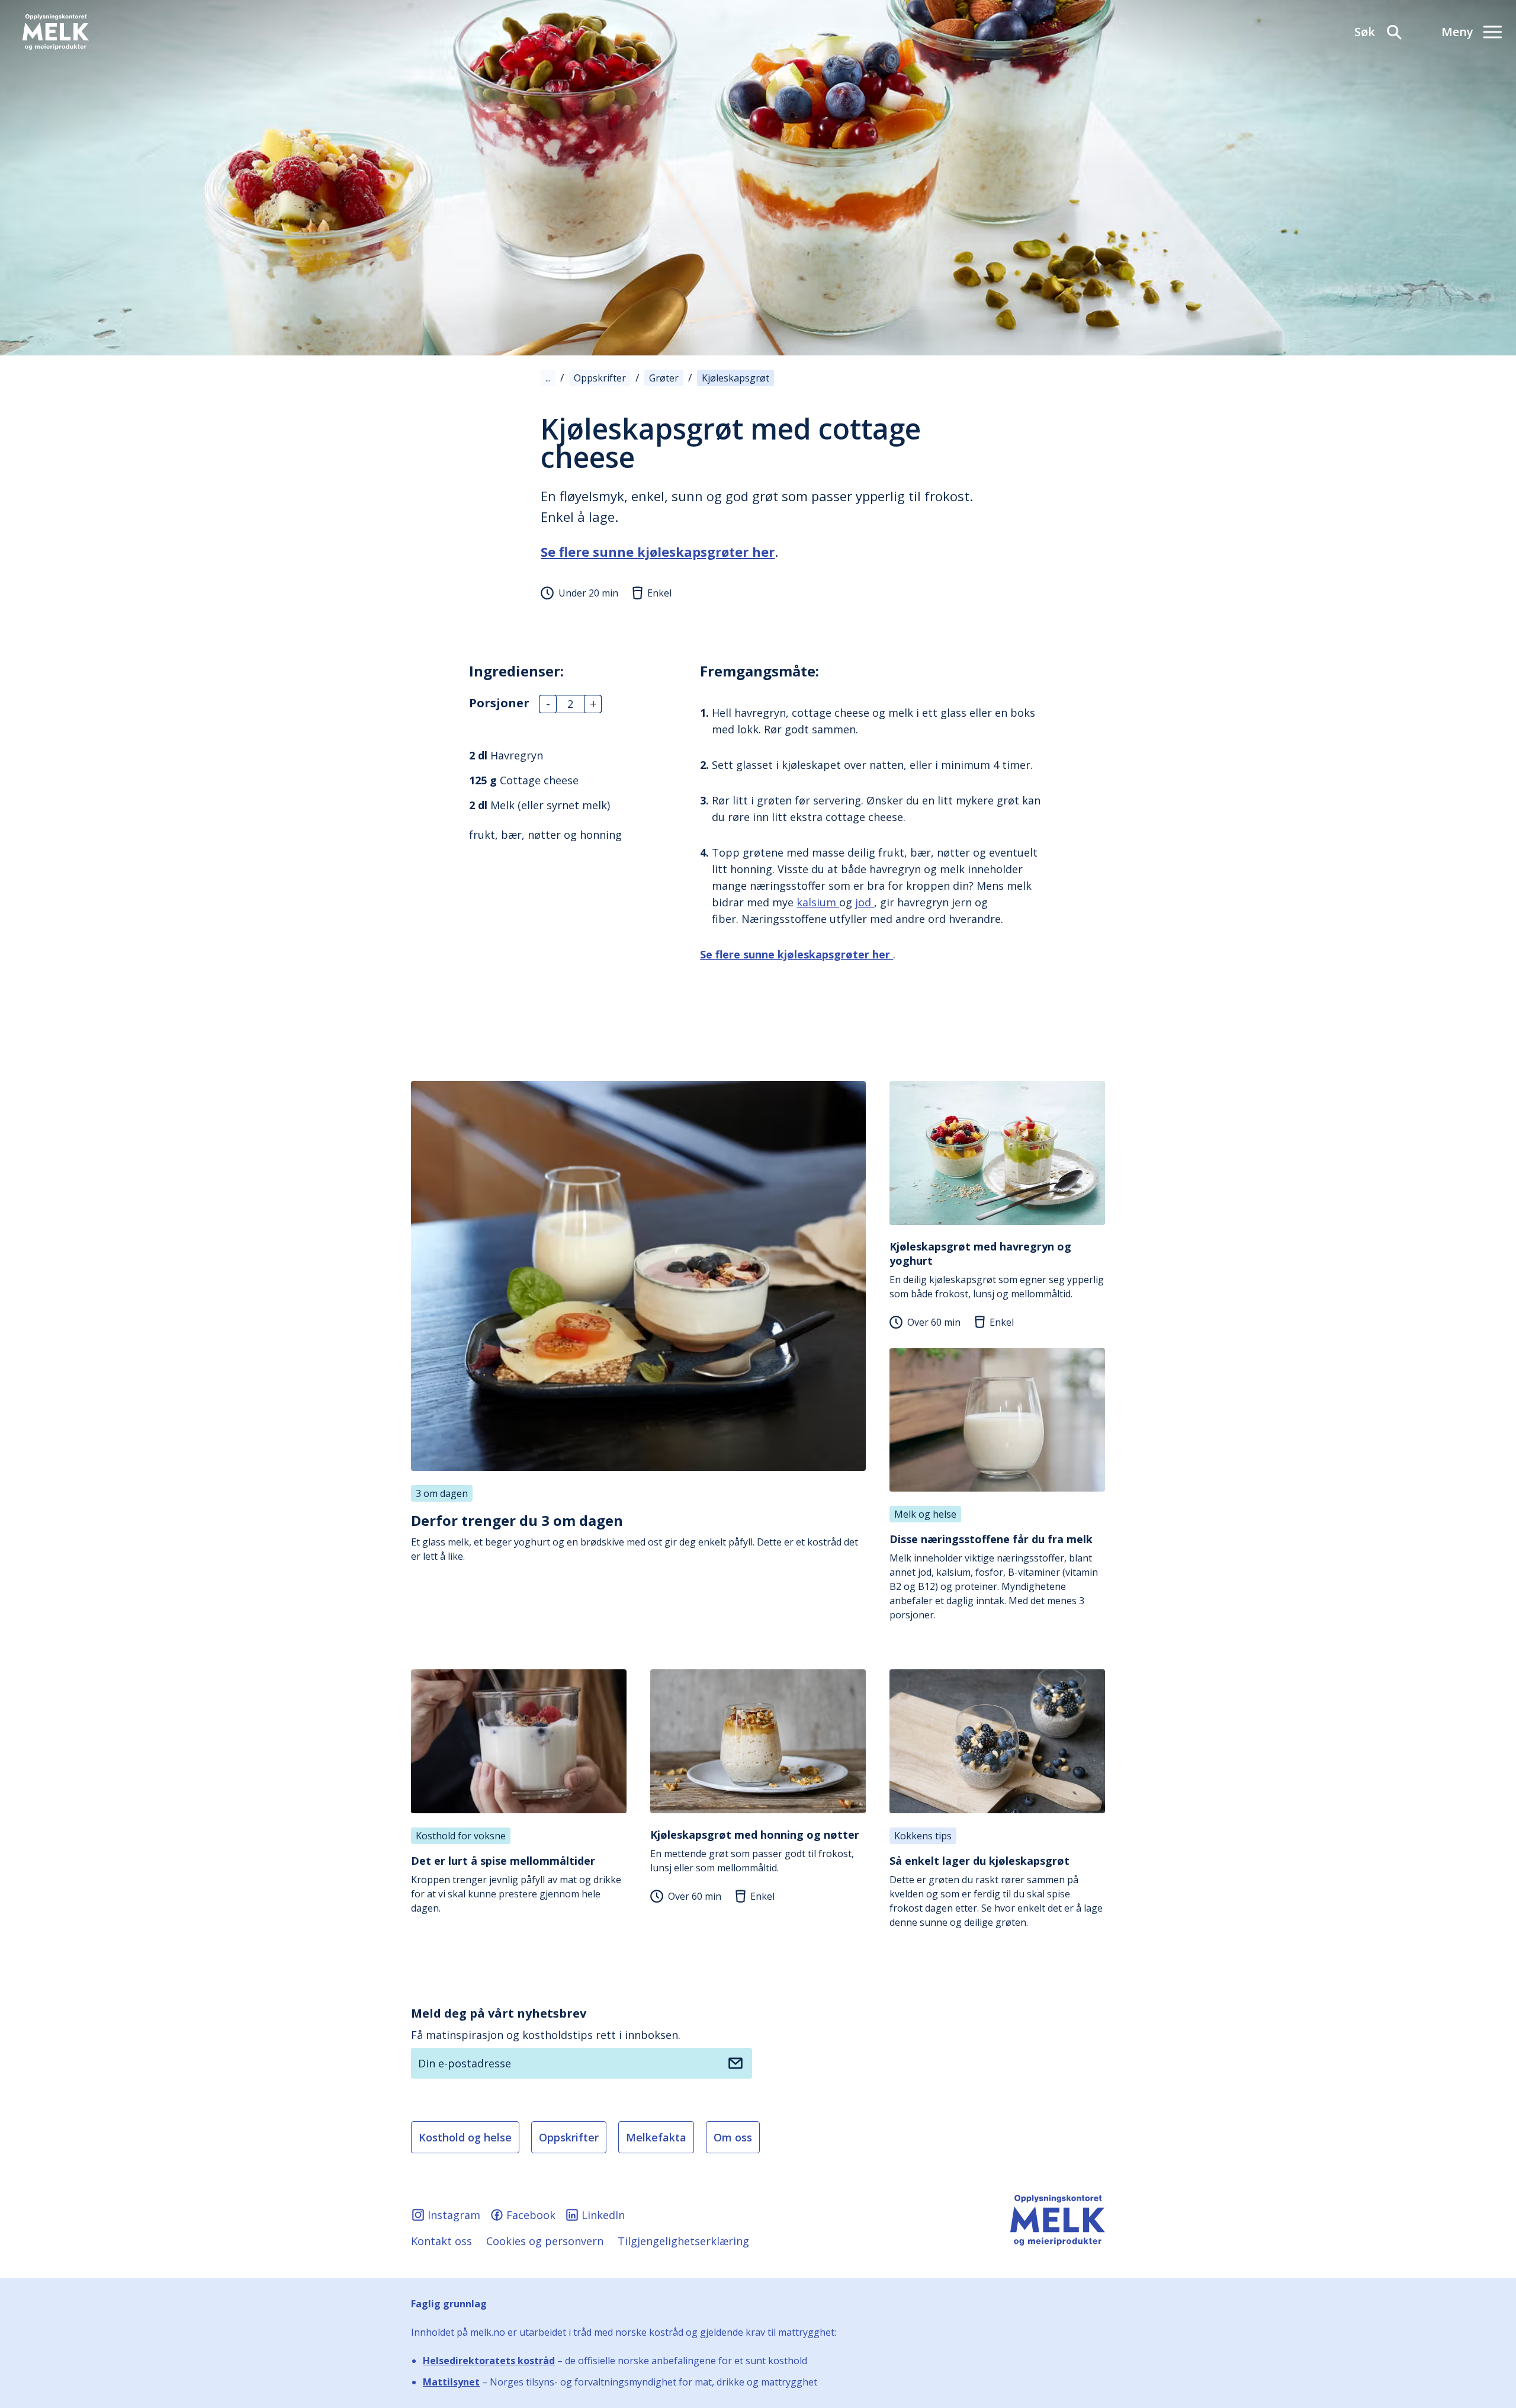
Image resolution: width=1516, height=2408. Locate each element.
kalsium (818, 902)
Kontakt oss (441, 2241)
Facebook (531, 2215)
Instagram (454, 2215)
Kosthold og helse (465, 2137)
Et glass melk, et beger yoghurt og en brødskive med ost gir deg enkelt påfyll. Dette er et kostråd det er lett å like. (635, 1537)
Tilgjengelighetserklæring (683, 2241)
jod (865, 902)
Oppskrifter (569, 2137)
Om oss (733, 2137)
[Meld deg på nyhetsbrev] (735, 2063)
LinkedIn (603, 2215)
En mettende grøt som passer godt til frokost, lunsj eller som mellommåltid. (755, 1851)
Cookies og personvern (545, 2241)
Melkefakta (656, 2137)
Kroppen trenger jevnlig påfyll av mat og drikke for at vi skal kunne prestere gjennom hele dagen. (516, 1884)
